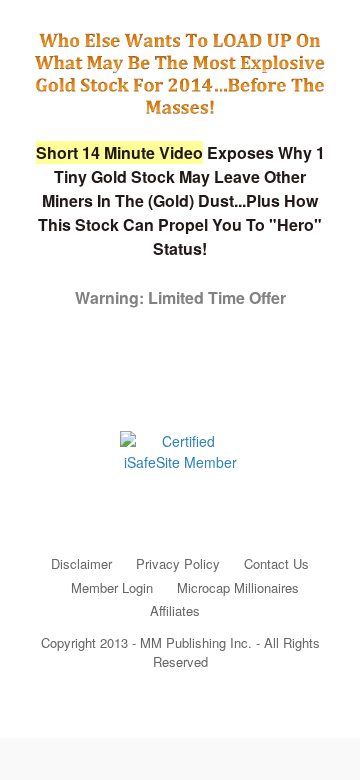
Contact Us (276, 563)
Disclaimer (81, 563)
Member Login (112, 587)
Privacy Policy (178, 563)
